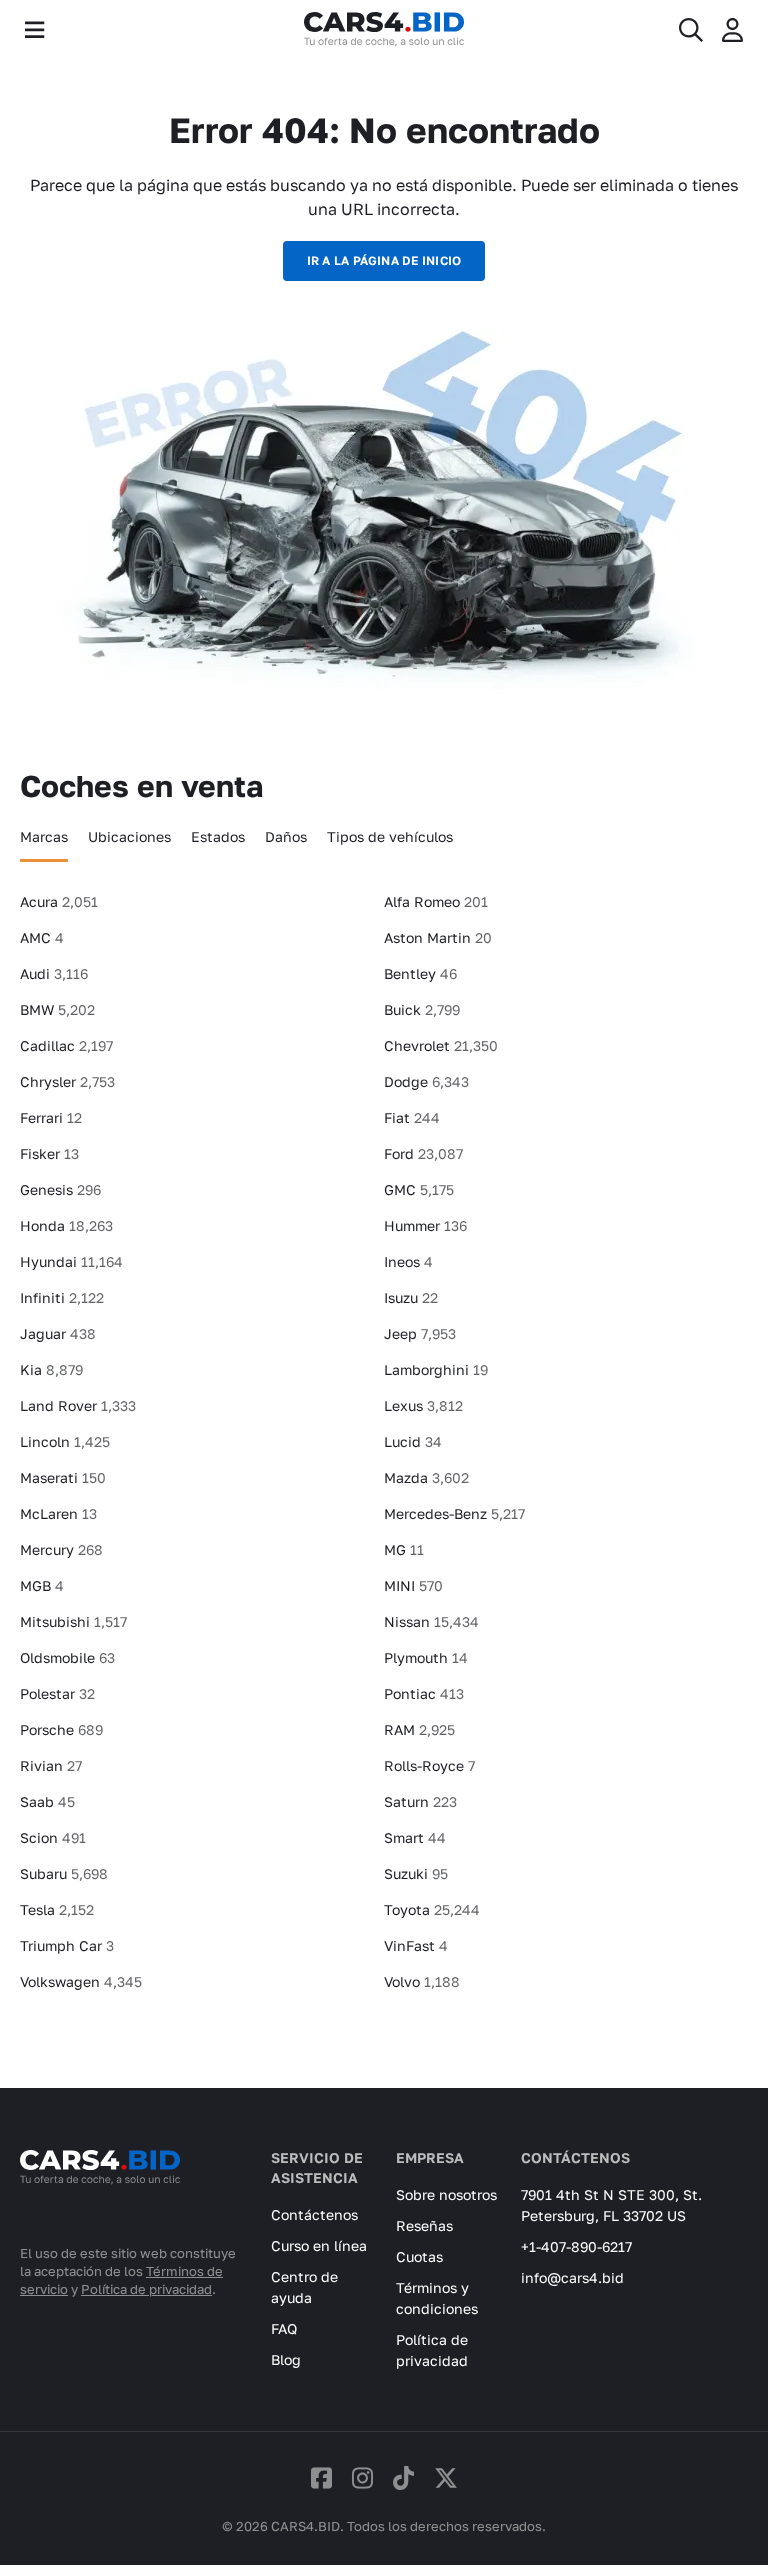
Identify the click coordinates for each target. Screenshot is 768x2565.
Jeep (420, 1333)
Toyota (432, 1909)
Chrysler (67, 1081)
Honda (66, 1225)
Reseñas (424, 2225)
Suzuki (416, 1873)
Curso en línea (319, 2245)
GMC (419, 1189)
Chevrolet (441, 1045)
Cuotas (419, 2256)
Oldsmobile (67, 1657)
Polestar (57, 1693)
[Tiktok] (403, 2477)
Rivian (51, 1765)
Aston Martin (438, 937)
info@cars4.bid (572, 2277)
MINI (413, 1585)
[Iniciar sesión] (732, 30)
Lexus (423, 1405)
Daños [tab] (286, 836)
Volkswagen (81, 1981)
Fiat (412, 1117)
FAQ (284, 2328)
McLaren (58, 1513)
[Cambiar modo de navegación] (34, 30)
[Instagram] (362, 2477)
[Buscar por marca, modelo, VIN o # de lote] (691, 30)
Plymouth (426, 1657)
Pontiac (424, 1693)
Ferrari (51, 1117)
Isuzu (411, 1297)
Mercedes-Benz (454, 1513)
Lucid (413, 1441)
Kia (51, 1369)
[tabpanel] (384, 1450)
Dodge (426, 1081)
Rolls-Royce (429, 1765)
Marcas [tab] (44, 836)
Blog (286, 2359)
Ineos (408, 1261)
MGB (42, 1585)
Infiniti (62, 1297)
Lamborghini (436, 1369)
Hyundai (71, 1261)
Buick (422, 1009)
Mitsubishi (73, 1621)
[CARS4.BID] (100, 2194)
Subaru (64, 1873)
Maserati (63, 1477)
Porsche (61, 1729)
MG (404, 1549)
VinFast (416, 1945)
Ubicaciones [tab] (129, 836)
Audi (54, 973)
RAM (419, 1729)
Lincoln (65, 1441)
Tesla (57, 1909)
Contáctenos (314, 2214)
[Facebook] (321, 2477)
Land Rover (78, 1405)
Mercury (61, 1549)
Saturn (420, 1801)
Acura (59, 901)
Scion (53, 1837)
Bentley (420, 973)
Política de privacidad (146, 2289)
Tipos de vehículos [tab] (390, 836)
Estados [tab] (218, 836)
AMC (42, 937)
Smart (415, 1837)
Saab (47, 1801)
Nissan (431, 1621)
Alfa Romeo (436, 901)
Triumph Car (67, 1945)
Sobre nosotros (446, 2194)
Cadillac (66, 1045)
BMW (57, 1009)
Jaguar (58, 1333)
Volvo (422, 1981)
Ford (423, 1153)
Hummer (425, 1225)
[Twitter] (446, 2477)
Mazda (426, 1477)
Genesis (60, 1189)
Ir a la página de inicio (384, 260)
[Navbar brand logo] (384, 30)
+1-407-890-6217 (576, 2246)
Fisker (49, 1153)
